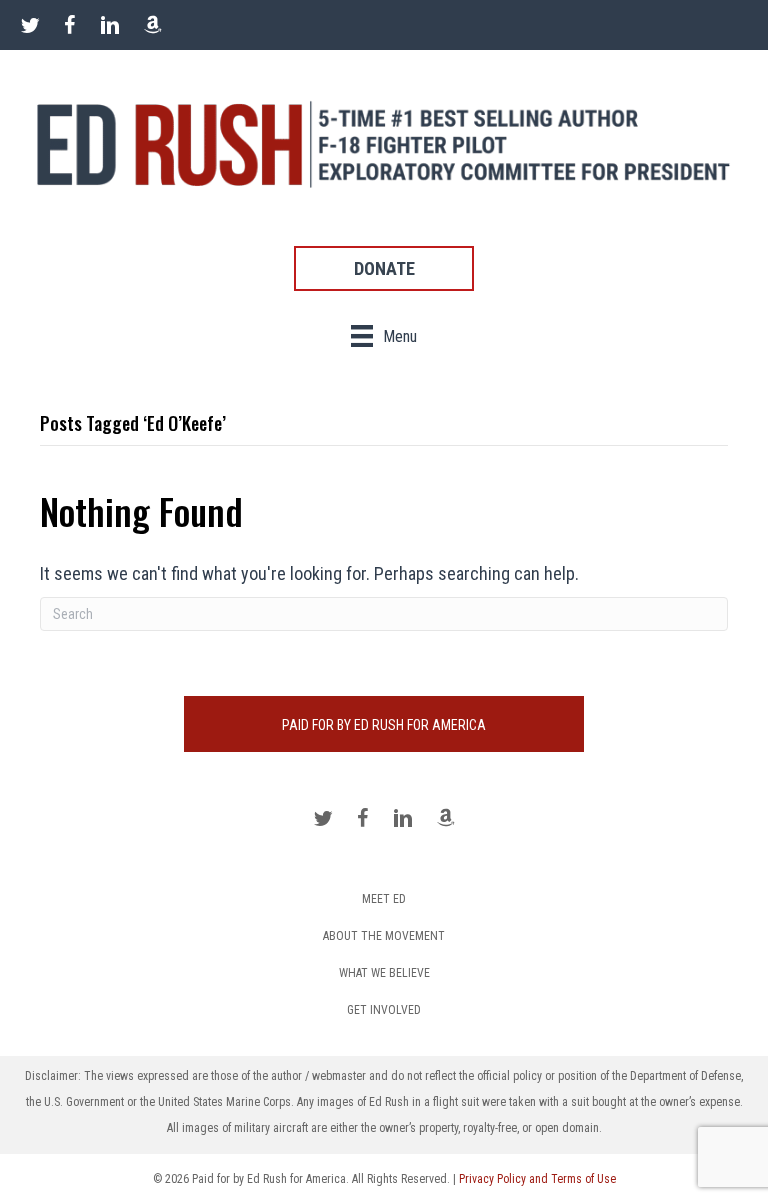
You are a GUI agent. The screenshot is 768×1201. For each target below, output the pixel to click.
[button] (384, 268)
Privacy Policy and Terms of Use (537, 1179)
